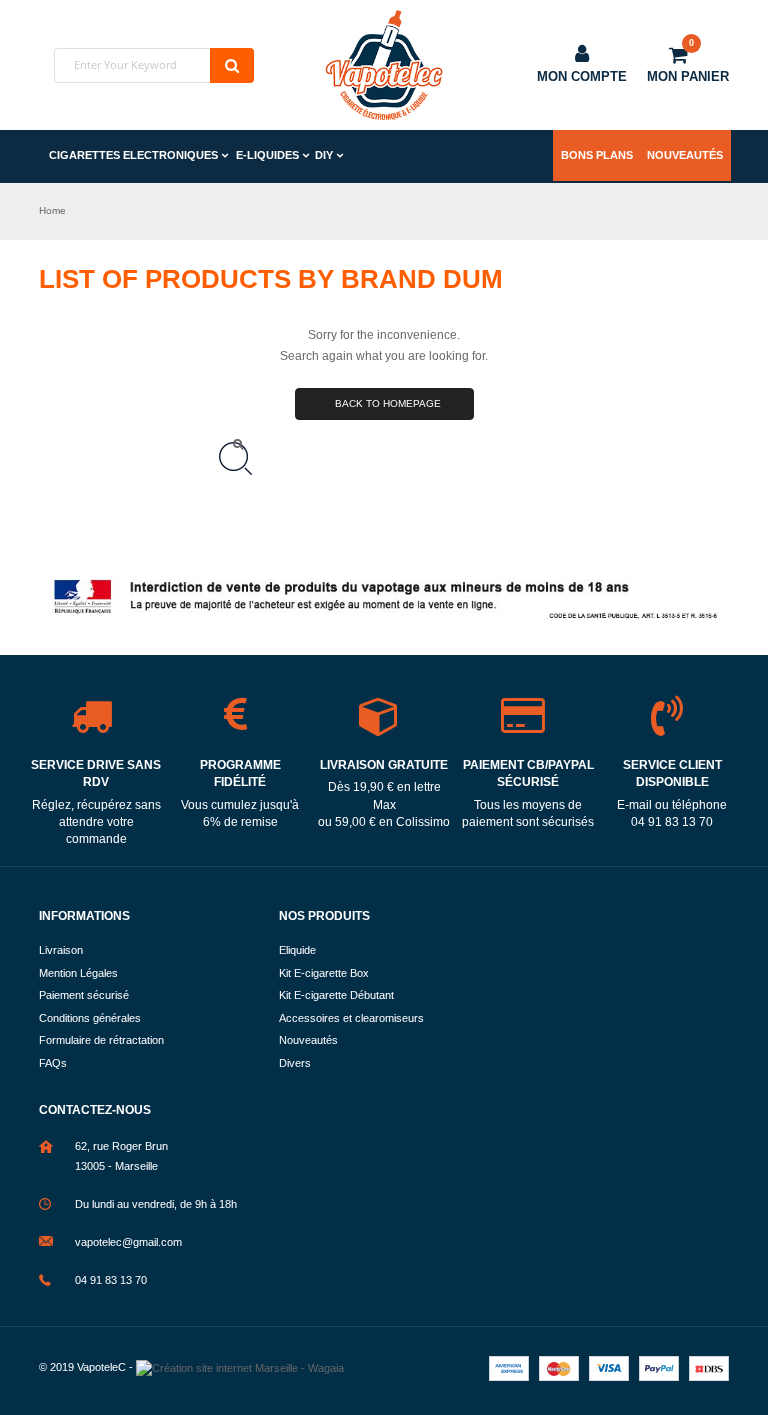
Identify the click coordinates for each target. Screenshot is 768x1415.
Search (232, 65)
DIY (324, 155)
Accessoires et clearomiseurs (351, 1018)
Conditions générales (90, 1018)
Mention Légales (78, 973)
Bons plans (597, 155)
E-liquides (267, 155)
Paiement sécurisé (84, 995)
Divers (295, 1063)
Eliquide (297, 950)
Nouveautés (685, 155)
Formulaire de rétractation (101, 1040)
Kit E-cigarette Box (324, 973)
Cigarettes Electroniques (133, 155)
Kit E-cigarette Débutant (336, 995)
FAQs (53, 1063)
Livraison (61, 950)
